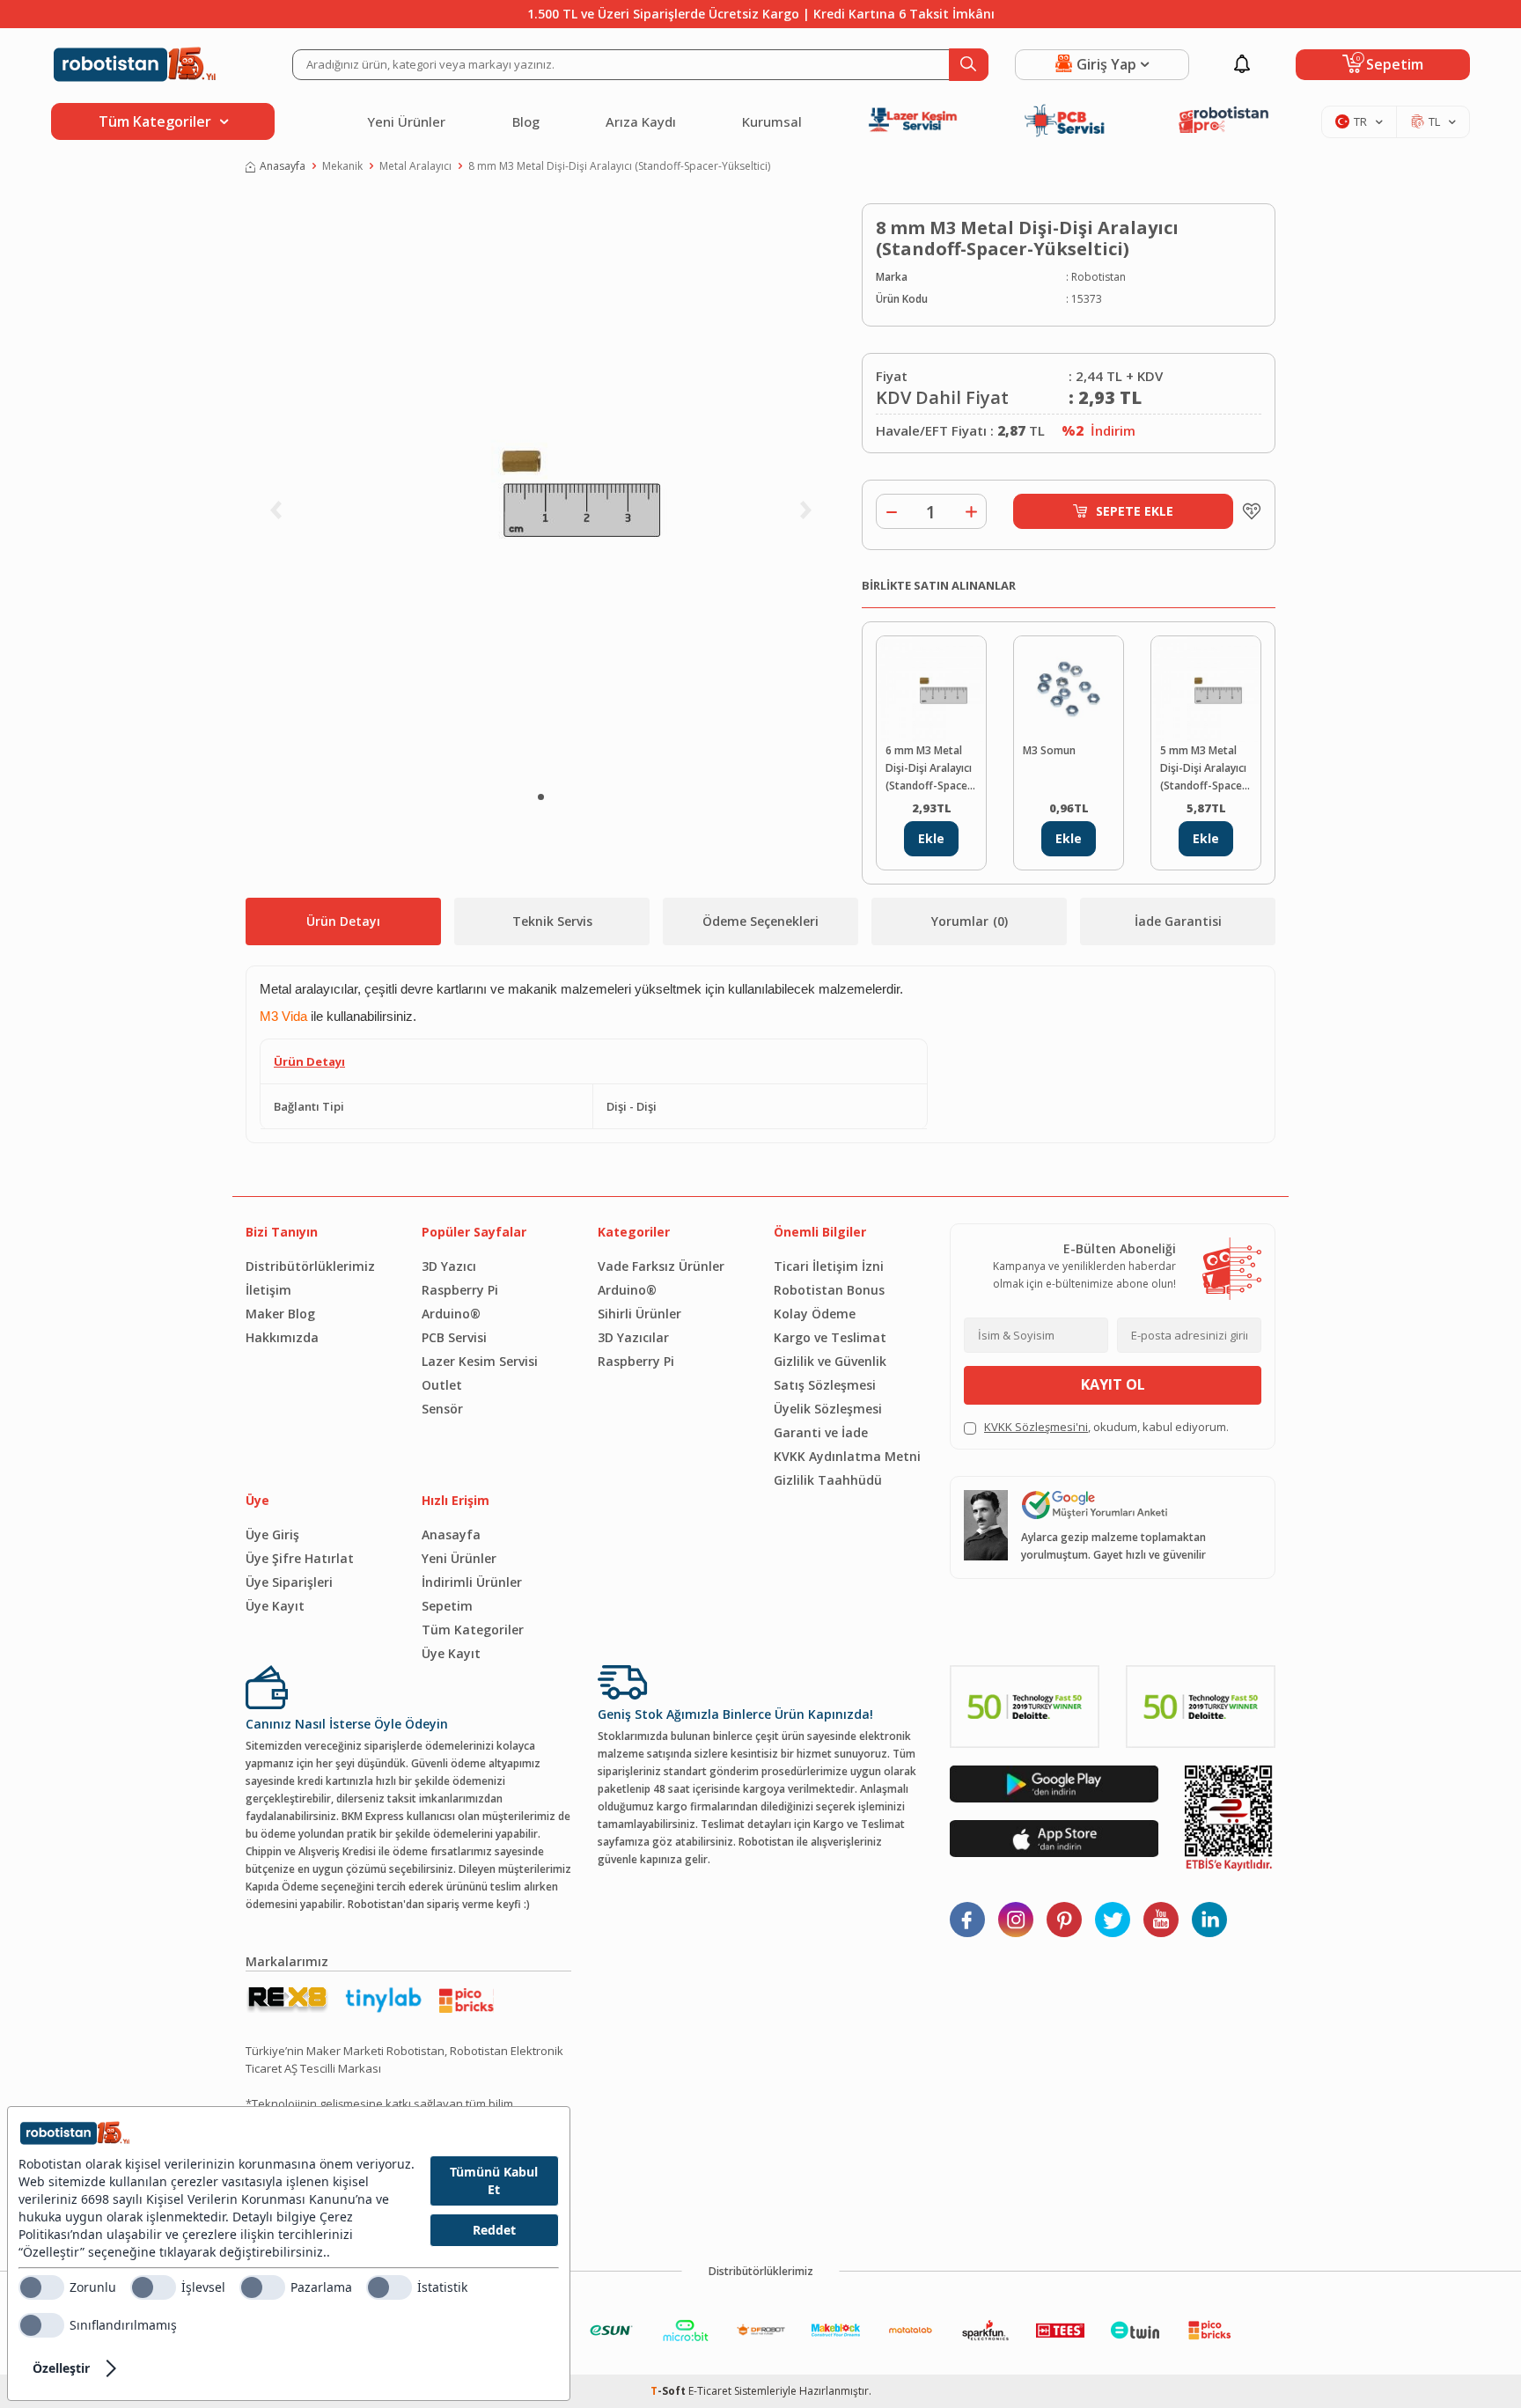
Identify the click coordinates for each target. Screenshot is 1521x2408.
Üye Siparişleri (289, 1582)
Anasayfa (283, 166)
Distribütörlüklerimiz (310, 1266)
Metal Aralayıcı (415, 166)
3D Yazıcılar (633, 1337)
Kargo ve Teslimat (830, 1337)
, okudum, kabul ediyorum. (1106, 1427)
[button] (541, 797)
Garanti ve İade (821, 1432)
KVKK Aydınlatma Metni (847, 1456)
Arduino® (451, 1314)
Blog (526, 121)
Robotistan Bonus (829, 1290)
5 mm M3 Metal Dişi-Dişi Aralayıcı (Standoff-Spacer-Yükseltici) (1205, 769)
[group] (540, 489)
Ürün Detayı (343, 921)
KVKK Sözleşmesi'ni (1036, 1427)
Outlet (442, 1385)
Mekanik (342, 166)
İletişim (268, 1290)
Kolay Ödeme (815, 1314)
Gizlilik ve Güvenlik (830, 1361)
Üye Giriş (272, 1534)
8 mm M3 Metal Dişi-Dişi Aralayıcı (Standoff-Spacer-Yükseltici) (619, 166)
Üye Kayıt (275, 1606)
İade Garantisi (1178, 921)
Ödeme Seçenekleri (760, 921)
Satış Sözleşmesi (825, 1385)
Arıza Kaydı (641, 121)
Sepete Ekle (1135, 511)
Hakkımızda (282, 1337)
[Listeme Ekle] (1247, 511)
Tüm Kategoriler (473, 1630)
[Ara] (969, 65)
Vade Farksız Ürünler (661, 1266)
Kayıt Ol (1113, 1384)
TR (1360, 121)
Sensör (442, 1409)
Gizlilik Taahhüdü (828, 1480)
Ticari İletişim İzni (829, 1266)
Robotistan (1098, 277)
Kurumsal (772, 121)
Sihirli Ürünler (639, 1314)
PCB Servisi (454, 1337)
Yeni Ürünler (406, 121)
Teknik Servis (552, 921)
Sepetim (447, 1606)
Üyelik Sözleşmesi (828, 1409)
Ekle (931, 838)
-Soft (669, 2391)
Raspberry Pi (460, 1290)
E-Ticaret (710, 2391)
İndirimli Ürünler (472, 1582)
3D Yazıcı (449, 1266)
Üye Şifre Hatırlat (300, 1558)
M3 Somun (1049, 750)
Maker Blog (280, 1314)
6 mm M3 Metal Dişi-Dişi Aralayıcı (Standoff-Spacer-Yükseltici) (931, 769)
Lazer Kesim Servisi (480, 1361)
